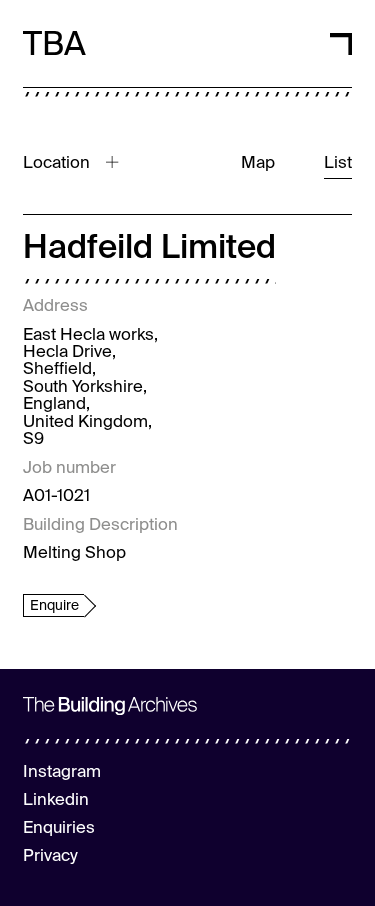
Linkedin (56, 800)
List (338, 163)
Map (258, 163)
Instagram (62, 772)
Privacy (50, 856)
